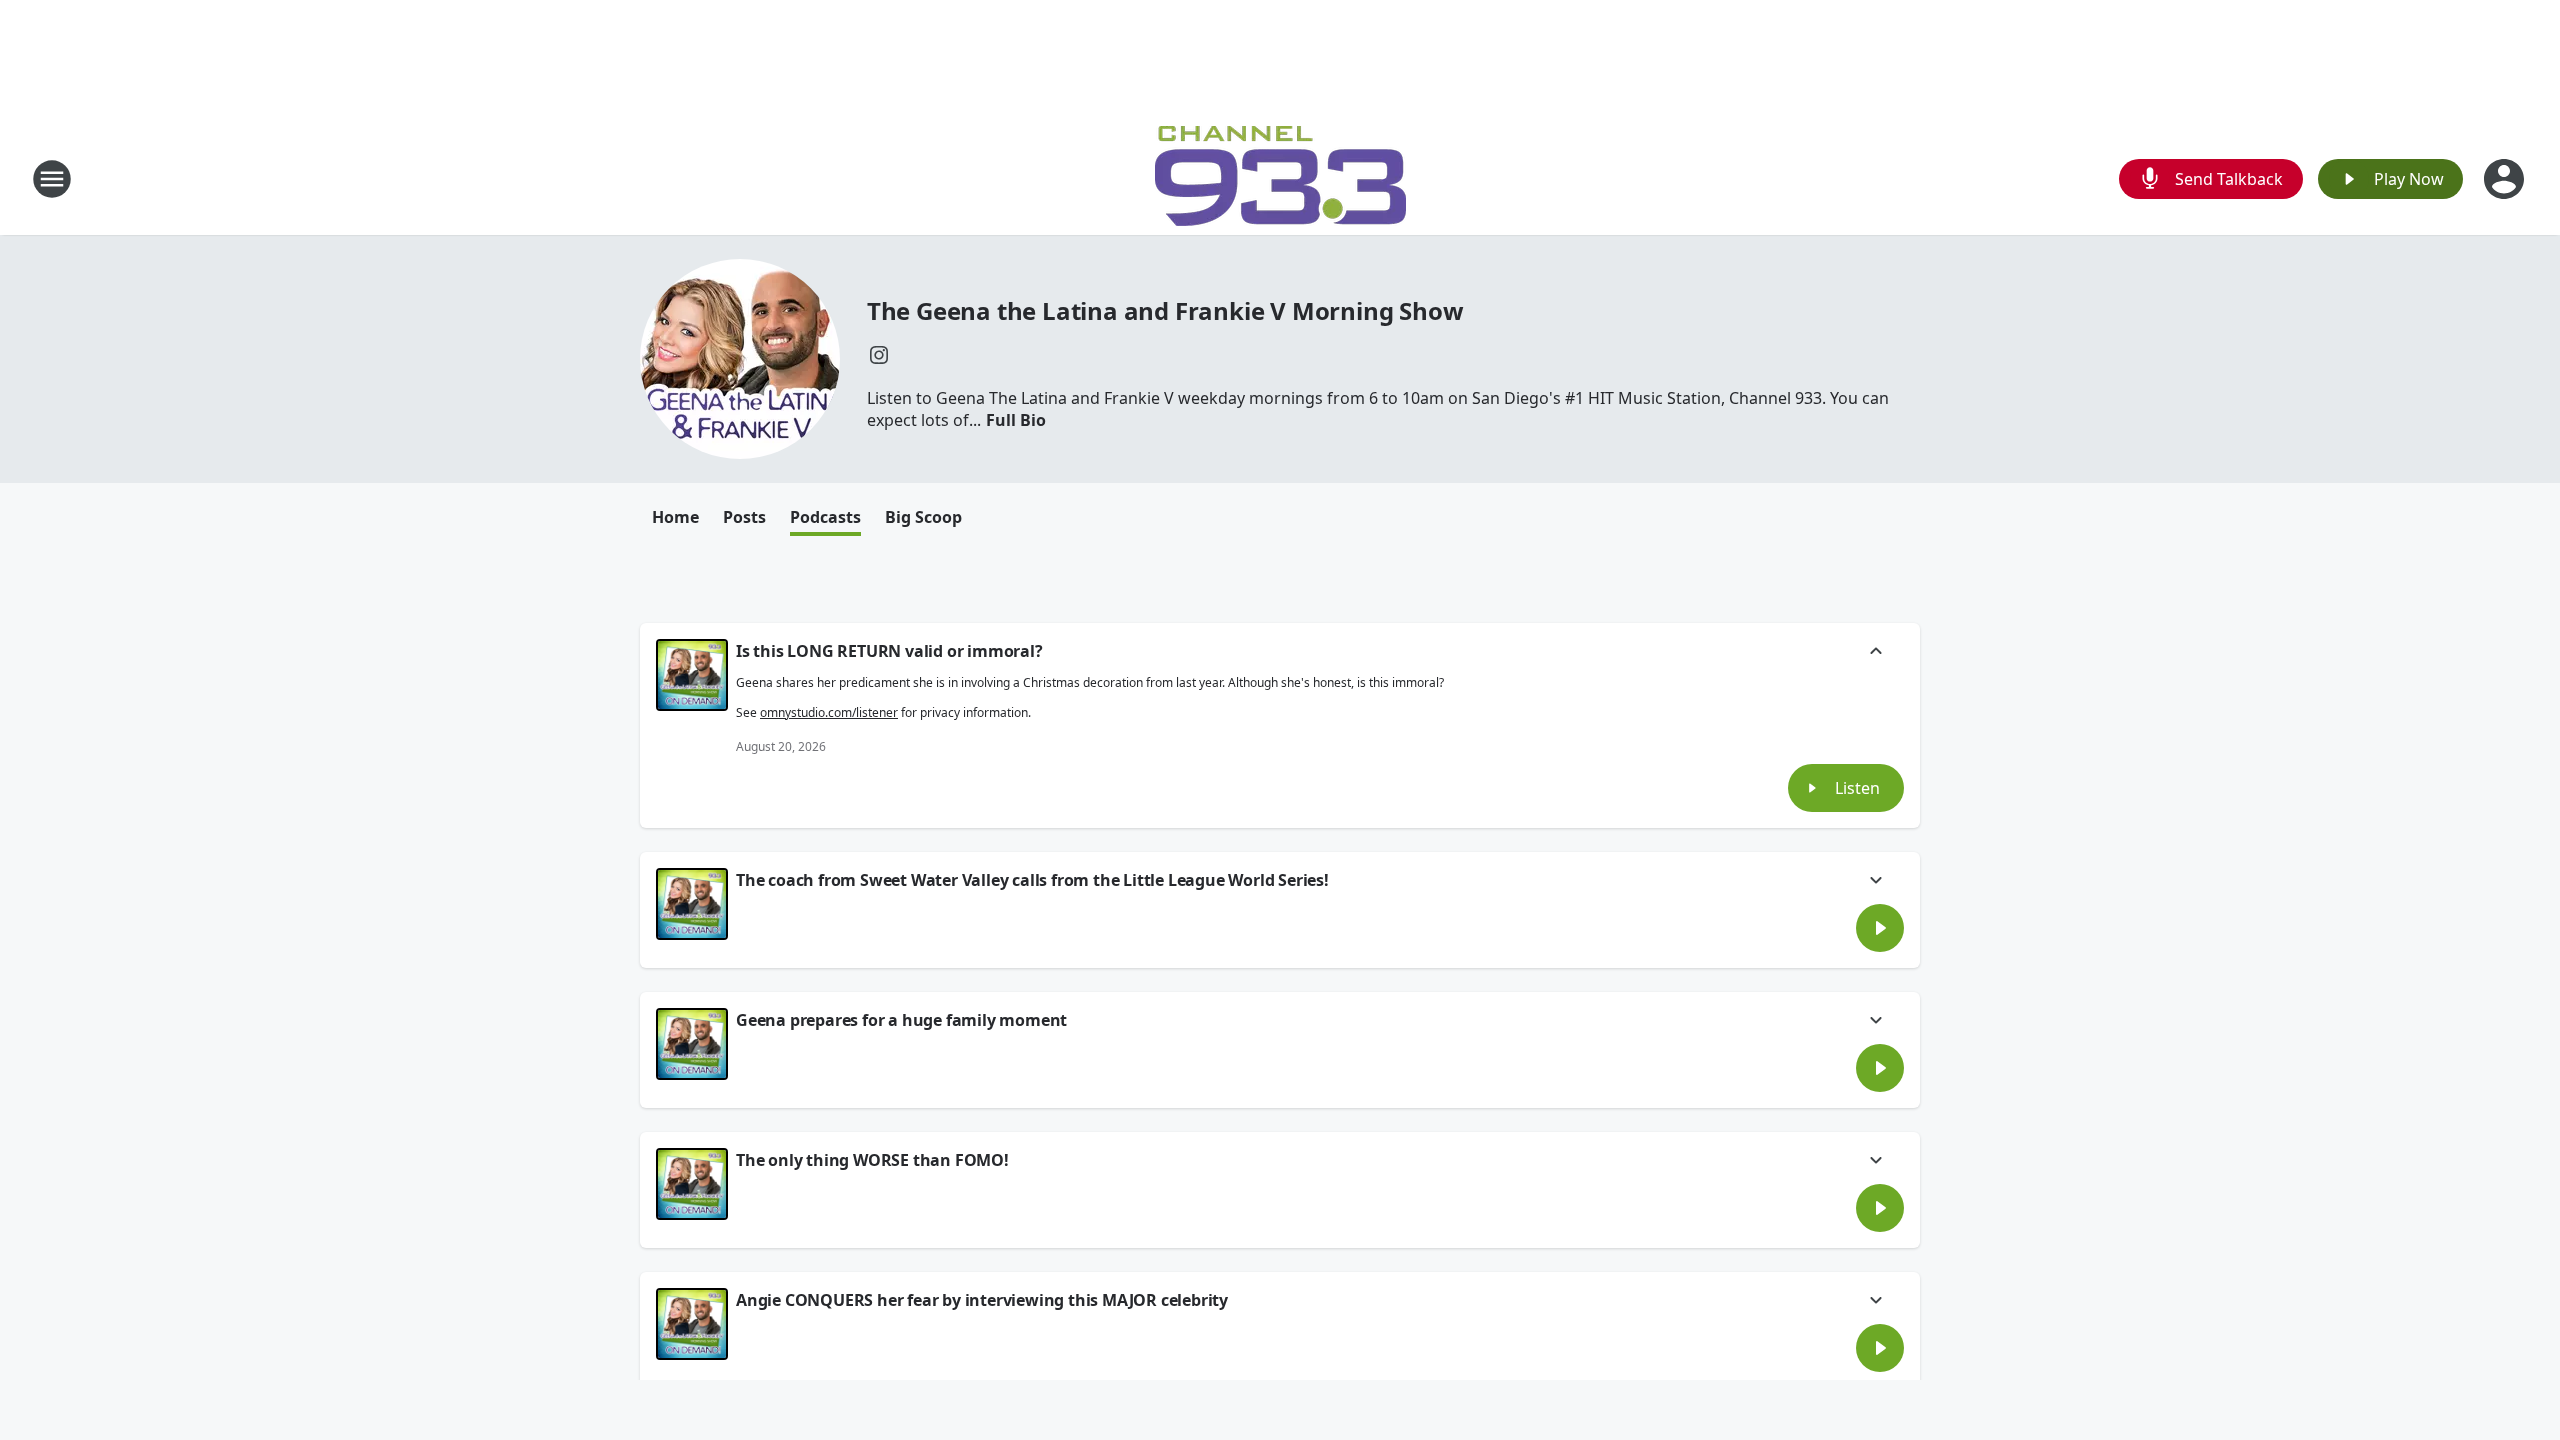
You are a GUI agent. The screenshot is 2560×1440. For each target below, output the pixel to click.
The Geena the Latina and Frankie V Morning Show (1165, 310)
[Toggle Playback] (692, 675)
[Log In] (2506, 179)
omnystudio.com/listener (829, 712)
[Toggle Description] (1876, 653)
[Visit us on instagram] (879, 355)
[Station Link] (1280, 178)
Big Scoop (923, 517)
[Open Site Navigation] (52, 179)
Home (675, 517)
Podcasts (825, 517)
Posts (744, 517)
